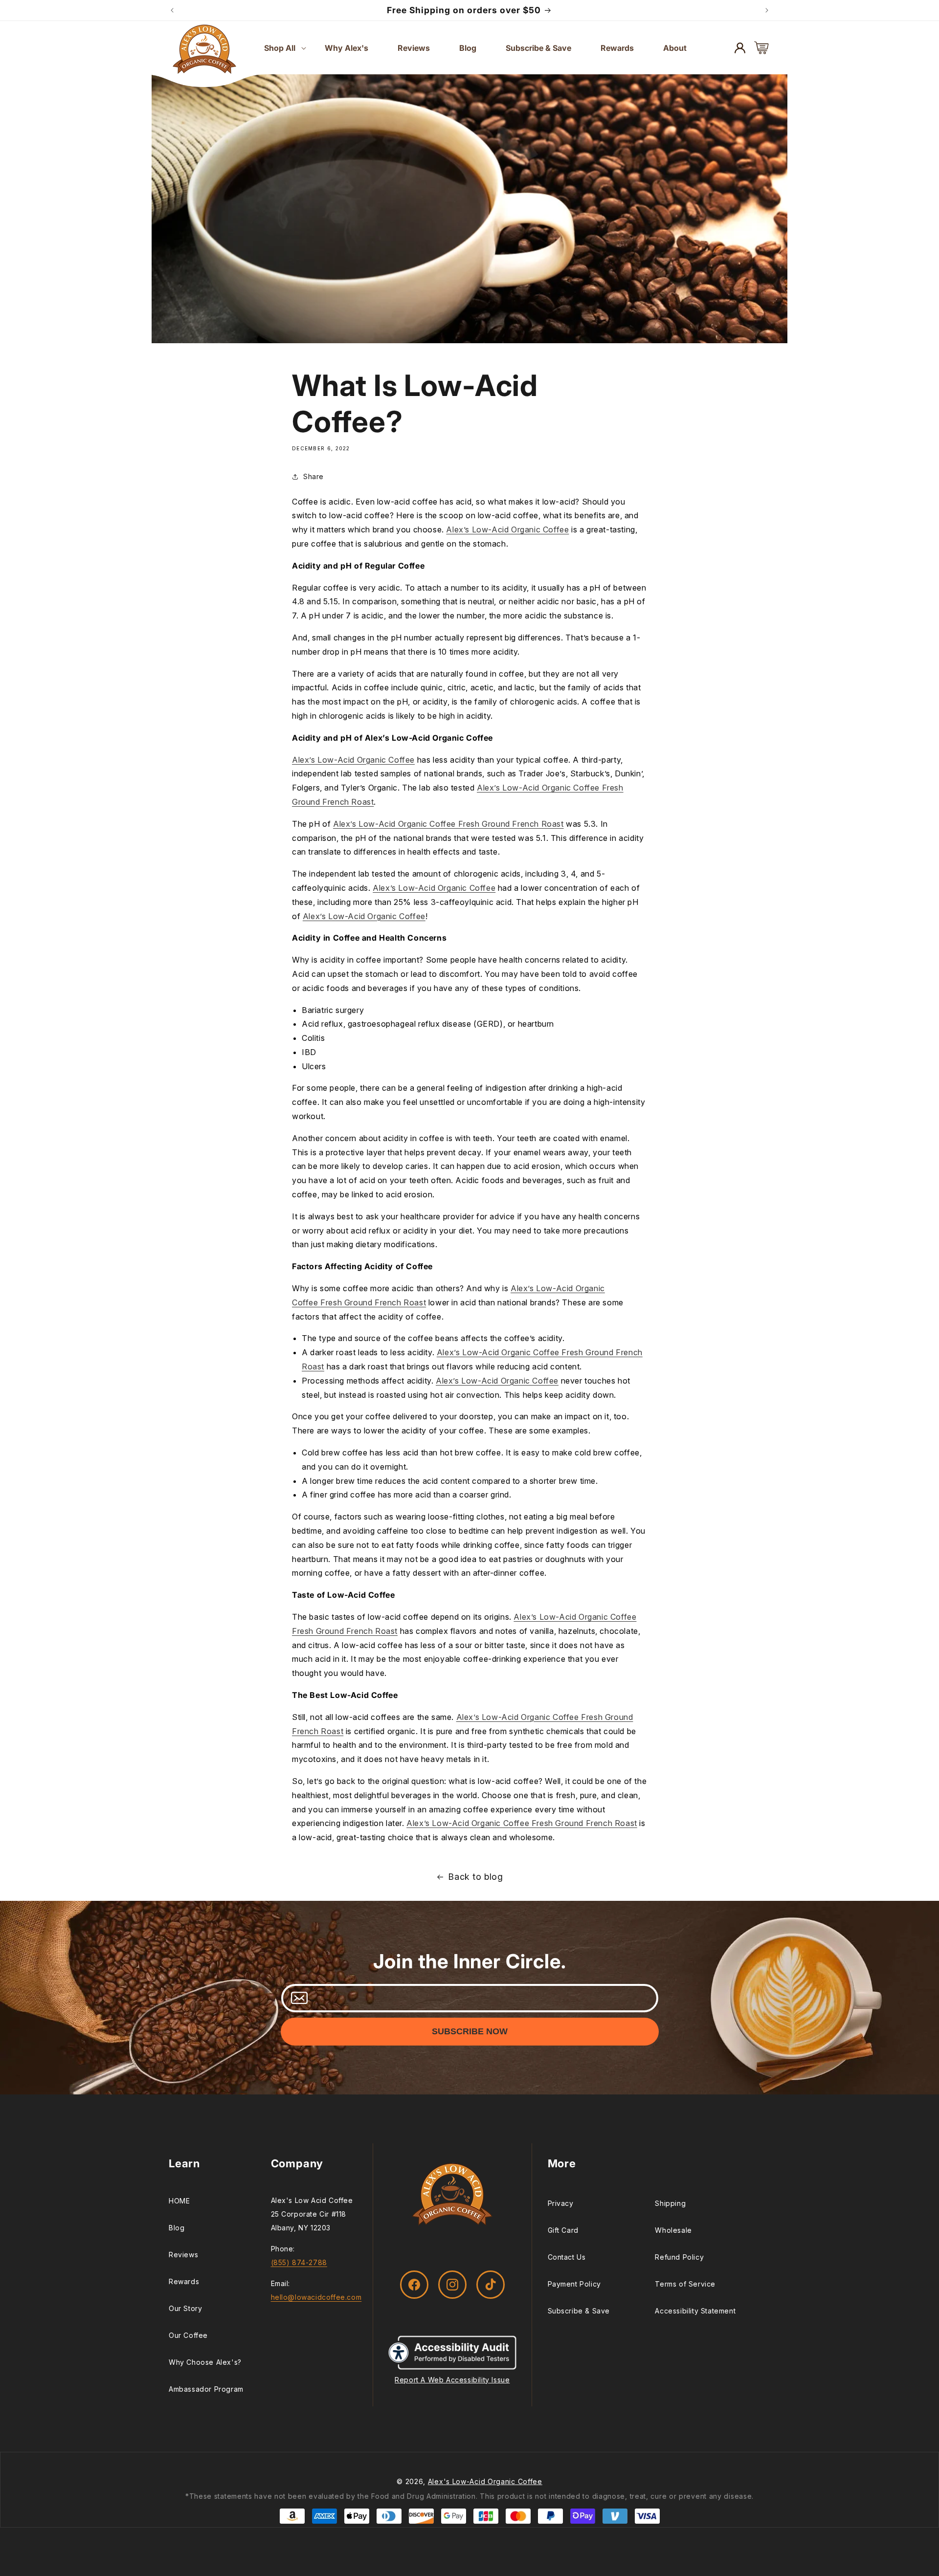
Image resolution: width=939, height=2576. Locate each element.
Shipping (670, 2203)
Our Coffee (188, 2335)
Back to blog (475, 1877)
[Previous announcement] (172, 10)
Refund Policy (679, 2257)
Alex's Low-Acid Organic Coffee (485, 2481)
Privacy (561, 2203)
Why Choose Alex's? (205, 2362)
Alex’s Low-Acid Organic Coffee (507, 530)
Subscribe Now (470, 2031)
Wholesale (673, 2230)
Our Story (185, 2308)
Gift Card (563, 2230)
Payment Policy (574, 2284)
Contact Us (567, 2257)
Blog (177, 2228)
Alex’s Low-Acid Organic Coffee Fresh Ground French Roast (448, 824)
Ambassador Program (206, 2389)
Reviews (183, 2255)
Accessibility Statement (695, 2311)
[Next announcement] (767, 10)
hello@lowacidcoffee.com (316, 2297)
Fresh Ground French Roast (373, 1302)
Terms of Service (685, 2284)
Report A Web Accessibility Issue (452, 2379)
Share (313, 476)
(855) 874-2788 (299, 2262)
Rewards (184, 2281)
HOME (179, 2201)
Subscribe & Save (579, 2311)
